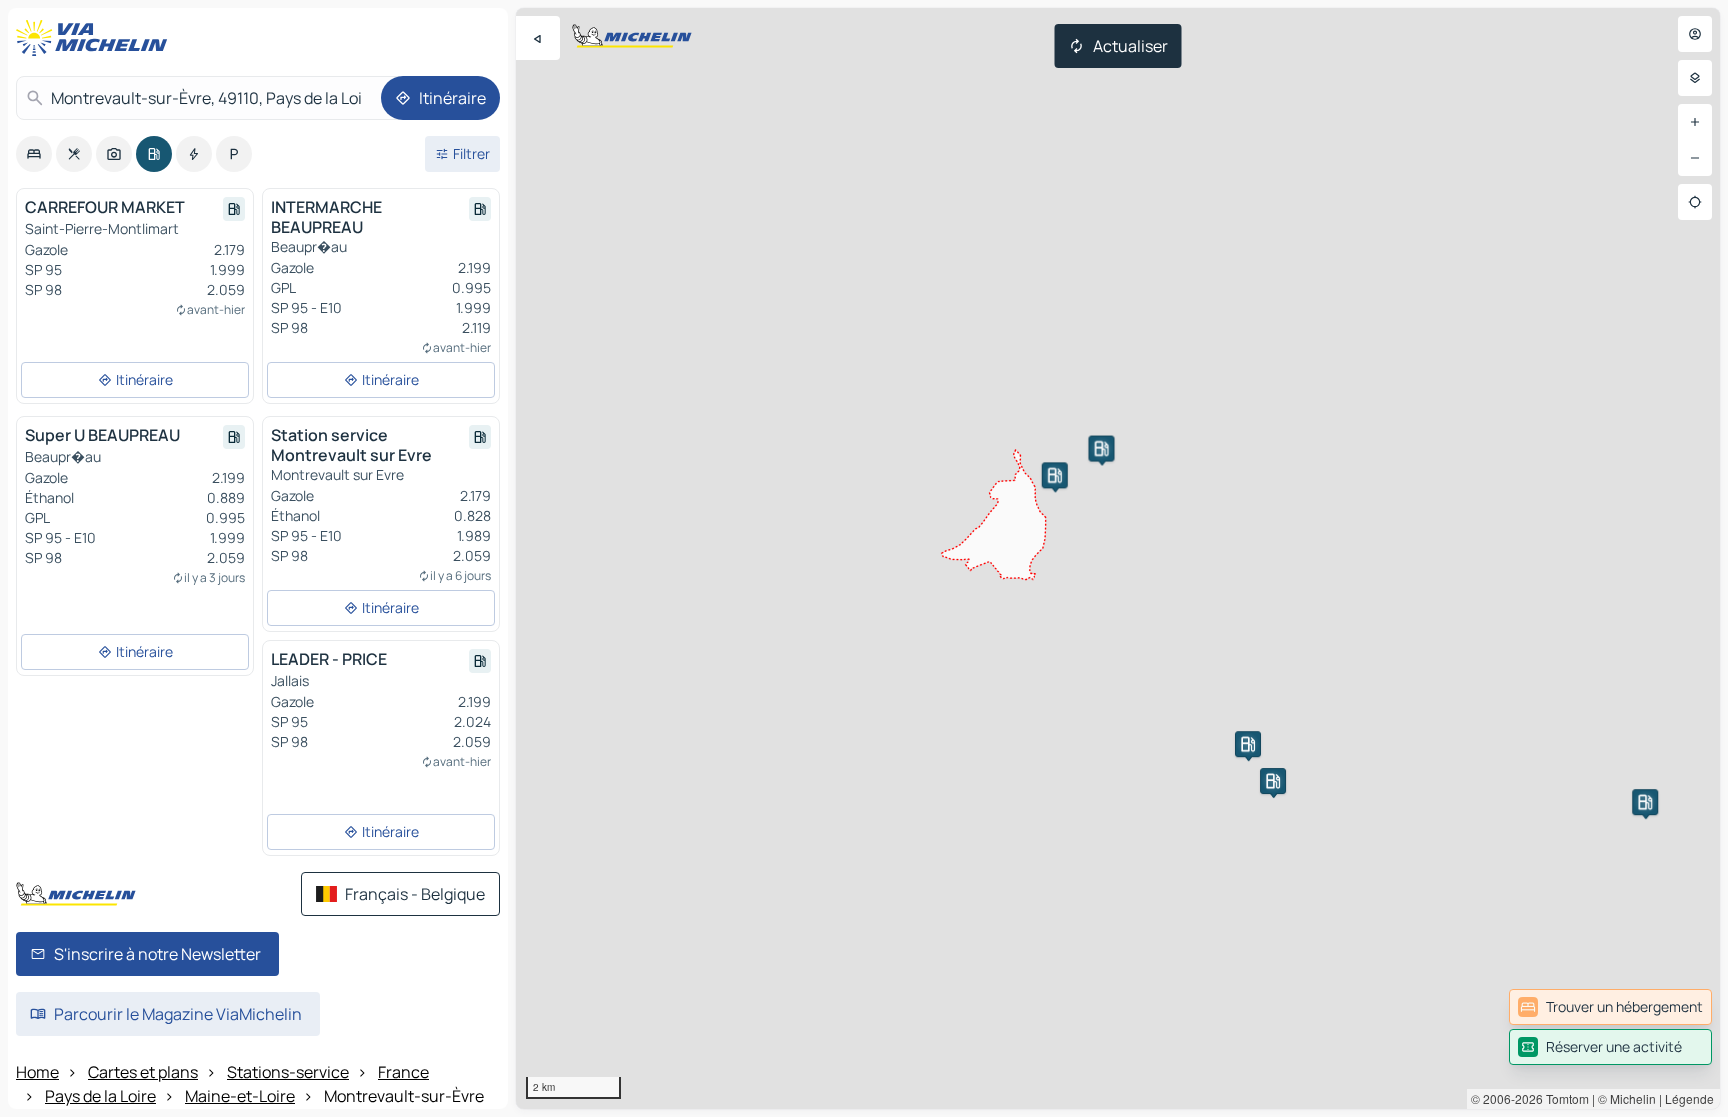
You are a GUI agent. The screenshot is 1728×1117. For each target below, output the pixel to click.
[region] (1118, 558)
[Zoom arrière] (1695, 158)
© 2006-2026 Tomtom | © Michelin (1563, 1098)
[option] (34, 154)
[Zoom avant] (1695, 122)
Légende (1689, 1098)
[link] (1610, 1007)
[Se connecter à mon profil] (1695, 34)
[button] (1101, 449)
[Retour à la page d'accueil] (96, 38)
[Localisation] (1695, 202)
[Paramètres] (1695, 78)
